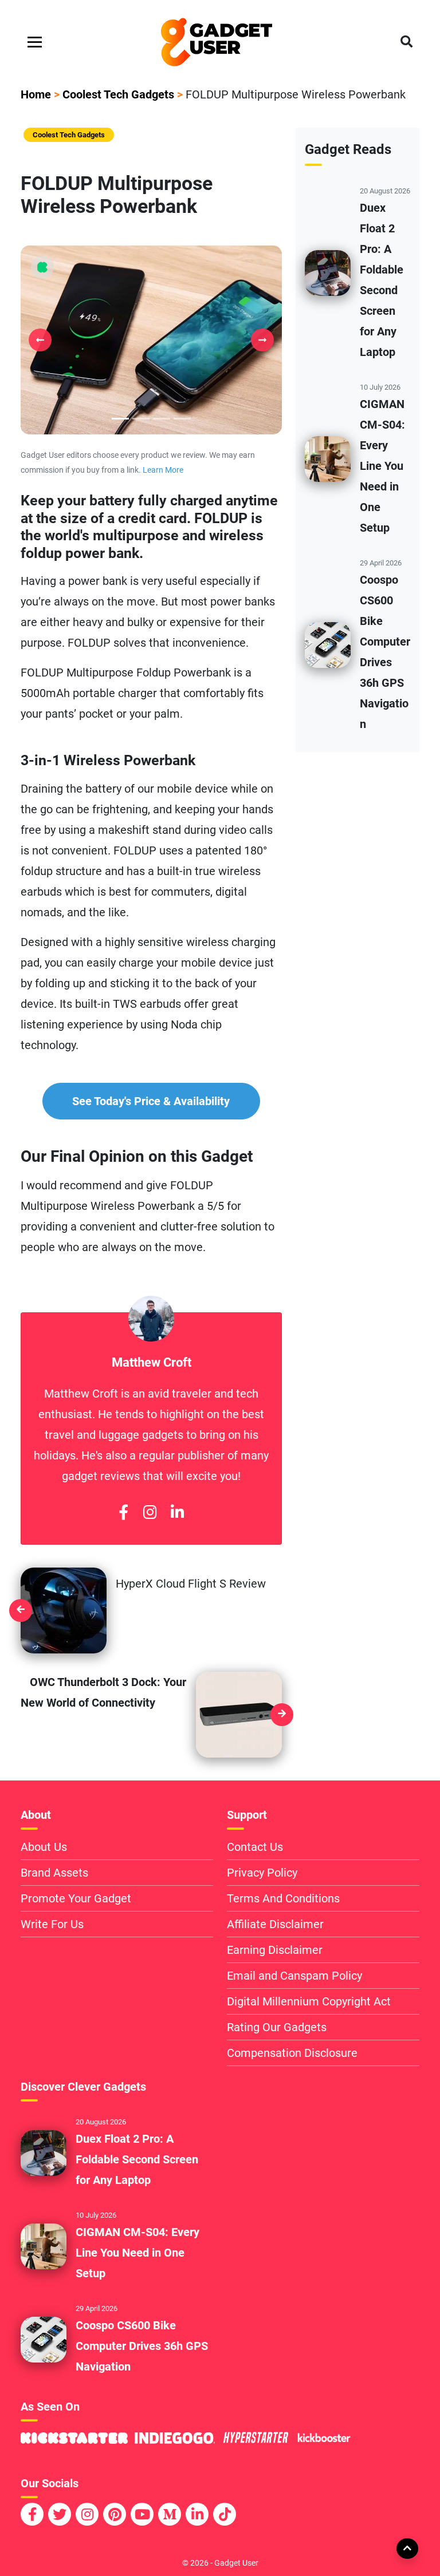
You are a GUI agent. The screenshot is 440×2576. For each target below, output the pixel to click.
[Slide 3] (182, 419)
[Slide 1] (141, 419)
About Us (44, 1847)
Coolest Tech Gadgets (118, 94)
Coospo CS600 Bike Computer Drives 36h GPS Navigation (142, 2346)
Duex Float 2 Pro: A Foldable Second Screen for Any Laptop (137, 2159)
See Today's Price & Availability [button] (151, 1101)
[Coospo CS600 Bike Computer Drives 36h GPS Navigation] (328, 644)
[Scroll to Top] (407, 2548)
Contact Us (255, 1847)
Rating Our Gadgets (277, 2027)
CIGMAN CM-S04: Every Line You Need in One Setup (382, 466)
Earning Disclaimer (275, 1950)
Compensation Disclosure (292, 2053)
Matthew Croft (152, 1362)
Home (36, 94)
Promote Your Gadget (76, 1898)
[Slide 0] (120, 419)
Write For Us (52, 1924)
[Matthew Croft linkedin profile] (177, 1513)
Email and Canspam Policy (294, 1976)
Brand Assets (54, 1873)
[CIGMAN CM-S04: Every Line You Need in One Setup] (328, 458)
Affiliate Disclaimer (275, 1924)
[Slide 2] (162, 419)
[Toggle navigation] (35, 42)
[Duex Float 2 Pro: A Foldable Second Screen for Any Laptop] (328, 272)
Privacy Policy (262, 1873)
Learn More (163, 470)
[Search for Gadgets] (406, 42)
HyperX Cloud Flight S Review (191, 1584)
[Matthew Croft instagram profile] (150, 1513)
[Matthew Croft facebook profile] (123, 1513)
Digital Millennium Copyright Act (309, 2001)
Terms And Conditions (283, 1898)
